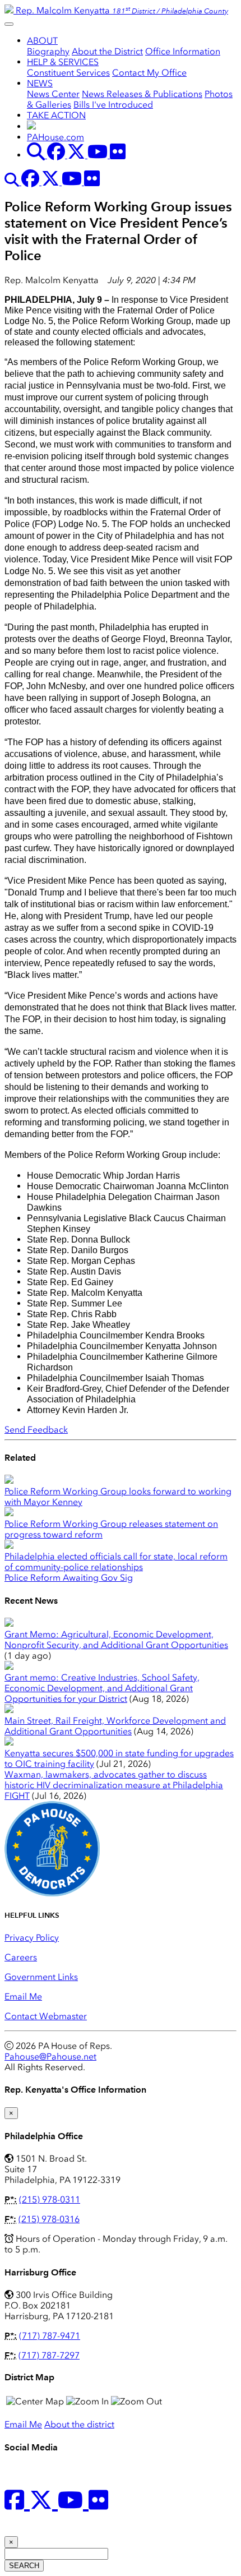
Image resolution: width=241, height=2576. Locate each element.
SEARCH (24, 2566)
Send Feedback (36, 1430)
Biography (48, 51)
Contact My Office (149, 73)
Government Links (41, 1977)
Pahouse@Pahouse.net (50, 2056)
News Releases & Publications (142, 94)
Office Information (183, 51)
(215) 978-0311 (50, 2199)
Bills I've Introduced (113, 105)
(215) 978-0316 (49, 2219)
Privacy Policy (32, 1938)
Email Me (23, 1996)
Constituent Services (68, 73)
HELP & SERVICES (63, 62)
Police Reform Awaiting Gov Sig (69, 1578)
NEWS (40, 83)
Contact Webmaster (46, 2016)
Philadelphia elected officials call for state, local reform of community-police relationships (116, 1562)
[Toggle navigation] (9, 24)
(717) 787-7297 (49, 2355)
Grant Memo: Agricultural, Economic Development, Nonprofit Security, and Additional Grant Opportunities (116, 1640)
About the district (79, 2424)
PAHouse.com (55, 137)
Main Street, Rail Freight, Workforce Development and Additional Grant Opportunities (115, 1726)
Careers (21, 1957)
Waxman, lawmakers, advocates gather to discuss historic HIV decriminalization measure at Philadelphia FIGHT (114, 1785)
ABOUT (42, 41)
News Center (53, 94)
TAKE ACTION (56, 115)
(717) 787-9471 (50, 2336)
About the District (107, 51)
